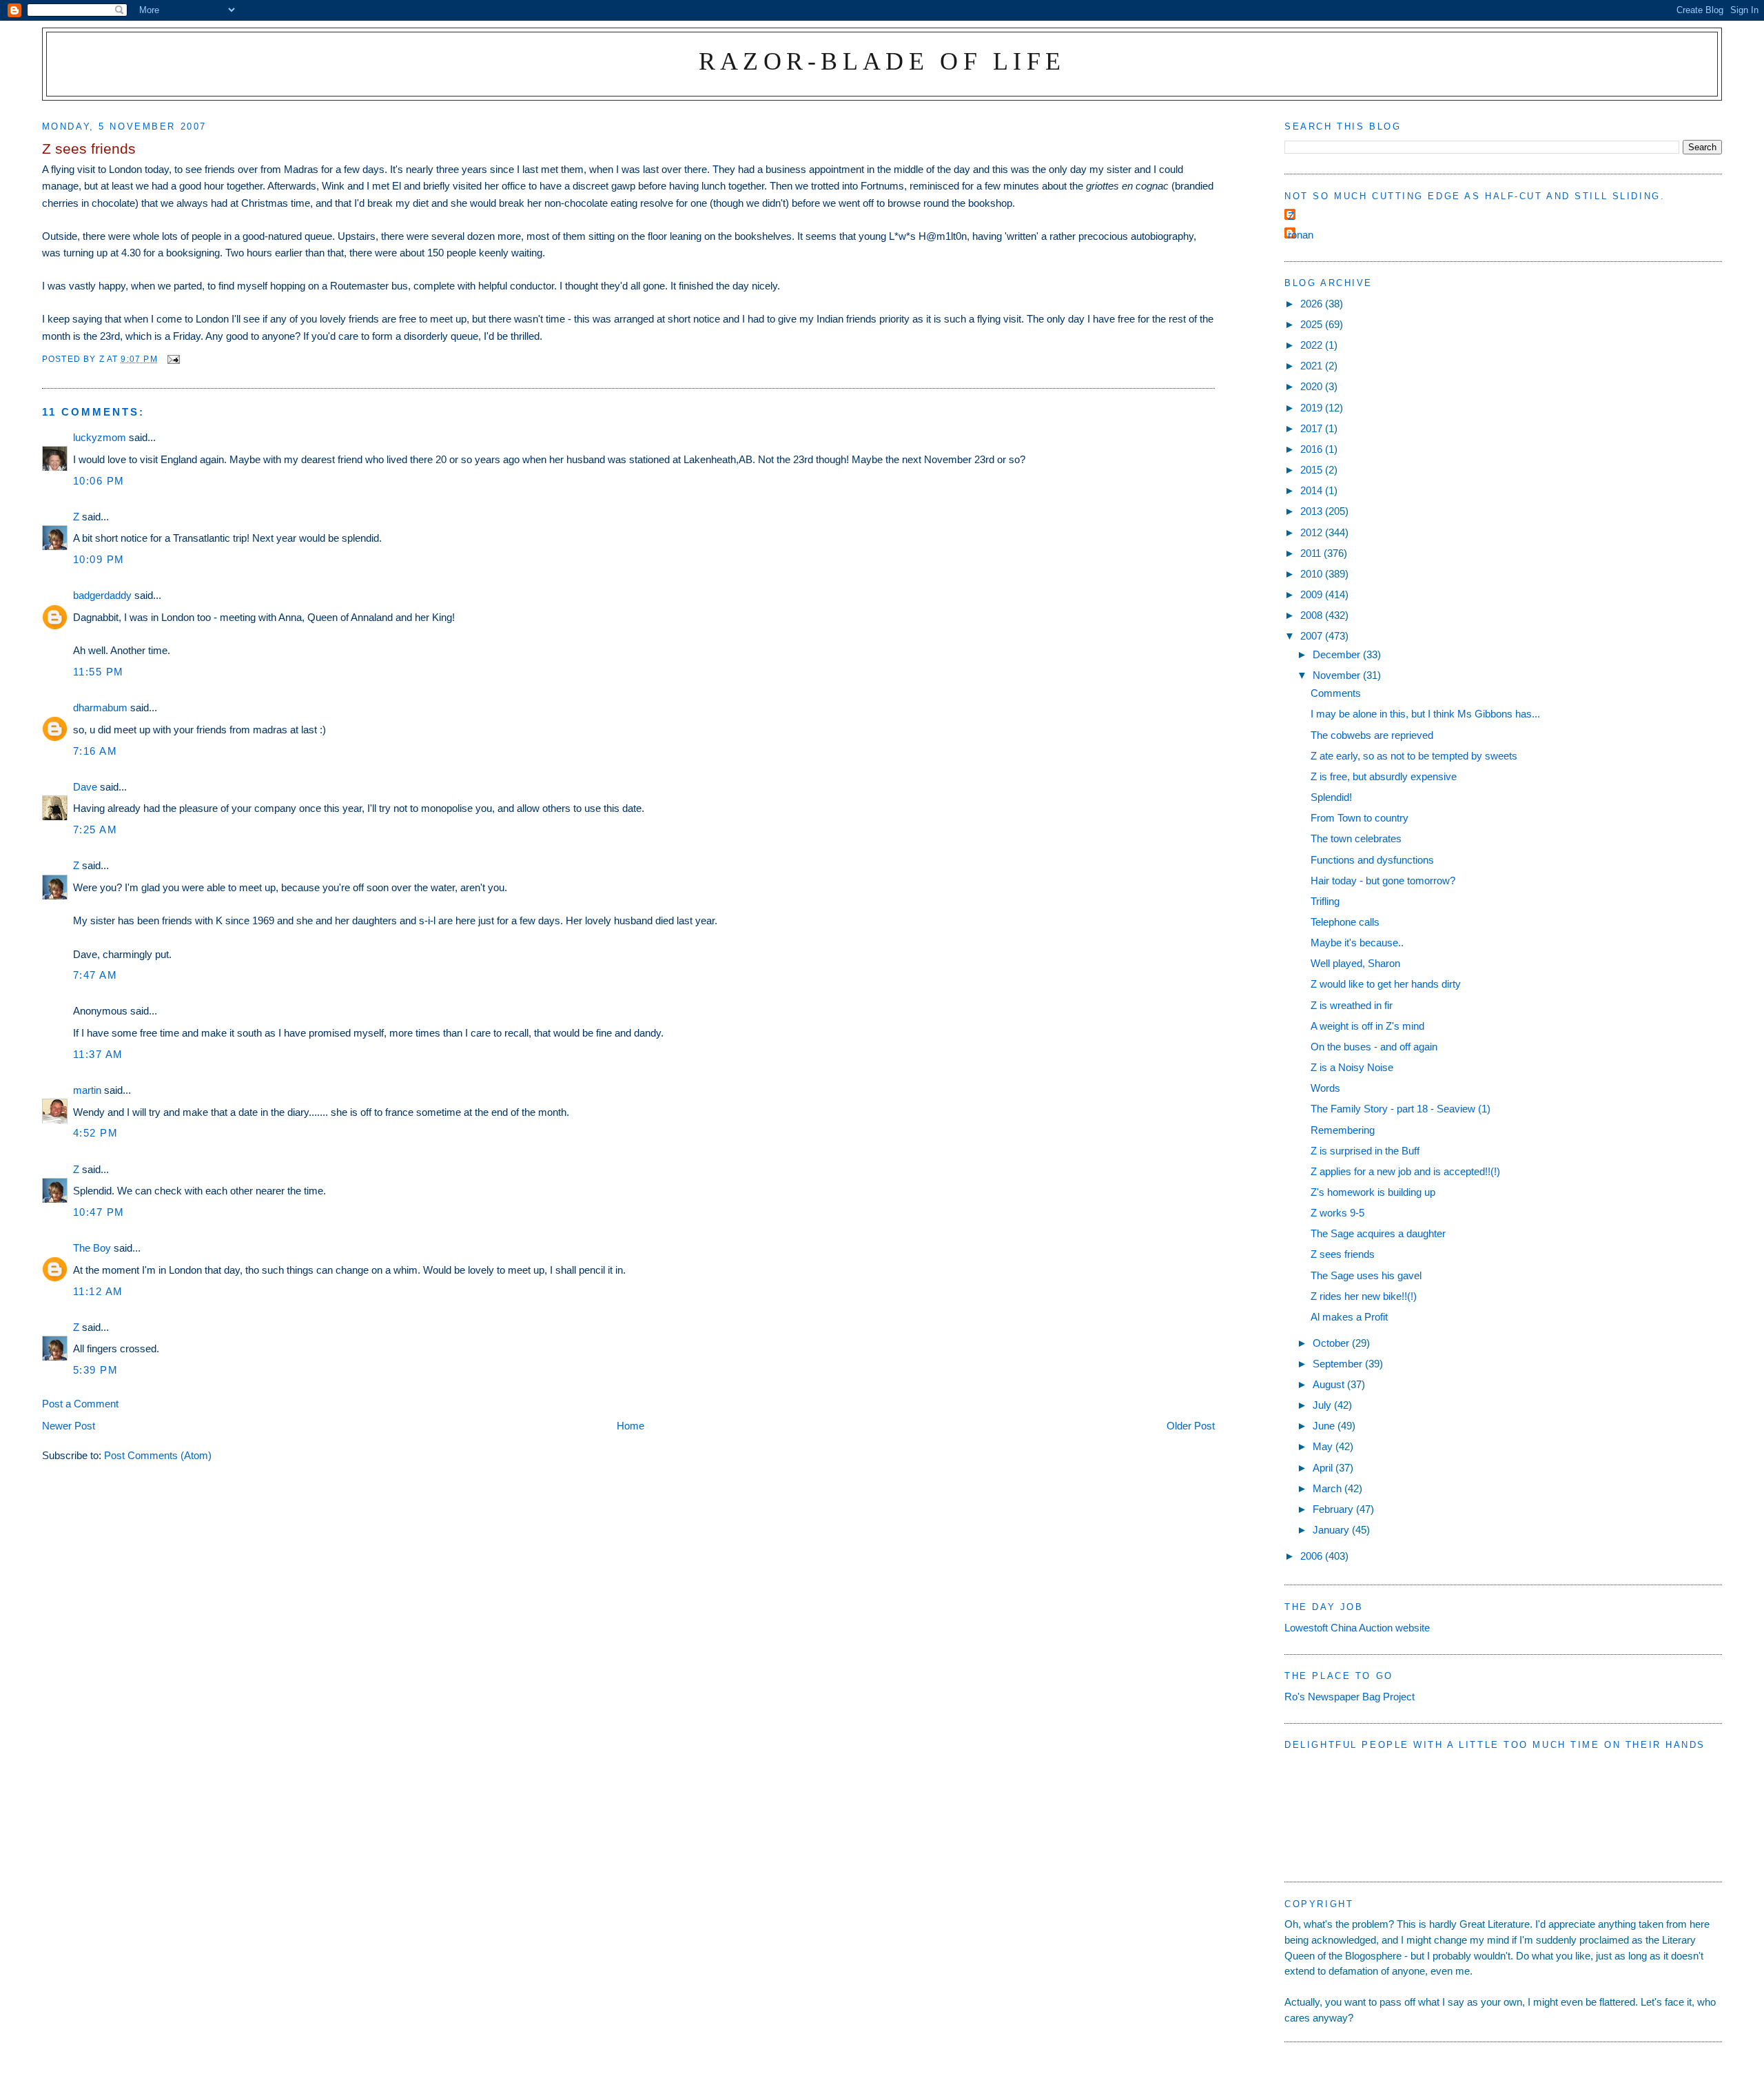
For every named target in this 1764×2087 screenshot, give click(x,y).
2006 (1313, 1556)
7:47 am (95, 975)
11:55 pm (99, 672)
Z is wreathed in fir (1352, 1005)
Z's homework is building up (1373, 1192)
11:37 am (98, 1054)
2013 (1313, 511)
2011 (1312, 553)
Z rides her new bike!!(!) (1364, 1296)
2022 (1313, 345)
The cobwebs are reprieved (1372, 735)
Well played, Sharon (1355, 963)
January (1332, 1530)
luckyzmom (100, 437)
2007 (1313, 636)
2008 (1313, 615)
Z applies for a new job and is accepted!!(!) (1405, 1171)
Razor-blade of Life (882, 61)
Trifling (1325, 901)
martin (87, 1090)
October (1332, 1343)
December (1338, 654)
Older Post (1191, 1426)
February (1334, 1509)
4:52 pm (96, 1133)
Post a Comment (80, 1404)
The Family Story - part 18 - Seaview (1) (1401, 1109)
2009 (1313, 594)
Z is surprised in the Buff (1365, 1151)
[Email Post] (173, 359)
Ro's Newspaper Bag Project (1350, 1697)
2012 (1313, 532)
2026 (1313, 304)
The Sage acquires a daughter (1378, 1233)
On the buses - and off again (1374, 1047)
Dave (85, 787)
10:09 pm (99, 559)
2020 (1313, 386)
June (1325, 1426)
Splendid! (1331, 797)
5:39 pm (96, 1370)
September (1339, 1364)
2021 (1313, 366)
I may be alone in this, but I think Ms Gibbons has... (1425, 714)
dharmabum (100, 707)
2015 (1313, 470)
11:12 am (98, 1291)
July (1323, 1405)
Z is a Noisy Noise (1352, 1067)
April (1324, 1468)
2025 (1313, 324)
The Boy (92, 1248)
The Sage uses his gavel (1366, 1275)
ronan (1301, 235)
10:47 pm (99, 1212)
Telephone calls (1345, 922)
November (1338, 675)
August (1330, 1384)
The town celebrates (1356, 838)
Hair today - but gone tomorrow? (1383, 880)
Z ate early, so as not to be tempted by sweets (1414, 756)
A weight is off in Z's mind (1367, 1026)
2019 (1313, 408)
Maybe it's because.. (1357, 943)
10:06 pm (99, 481)
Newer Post (69, 1426)
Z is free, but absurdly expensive (1384, 776)
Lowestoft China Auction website (1357, 1628)
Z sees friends (1343, 1254)
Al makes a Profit (1349, 1317)
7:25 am (95, 829)
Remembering (1343, 1130)
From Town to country (1360, 818)
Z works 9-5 (1337, 1213)
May (1324, 1446)
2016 (1313, 449)
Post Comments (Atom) (158, 1455)
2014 (1313, 490)
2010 (1313, 574)
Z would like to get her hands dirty (1386, 984)
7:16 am (95, 751)
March (1329, 1488)
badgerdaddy (102, 595)
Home (630, 1426)
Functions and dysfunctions (1372, 860)
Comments (1336, 693)
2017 (1313, 428)
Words (1325, 1088)
